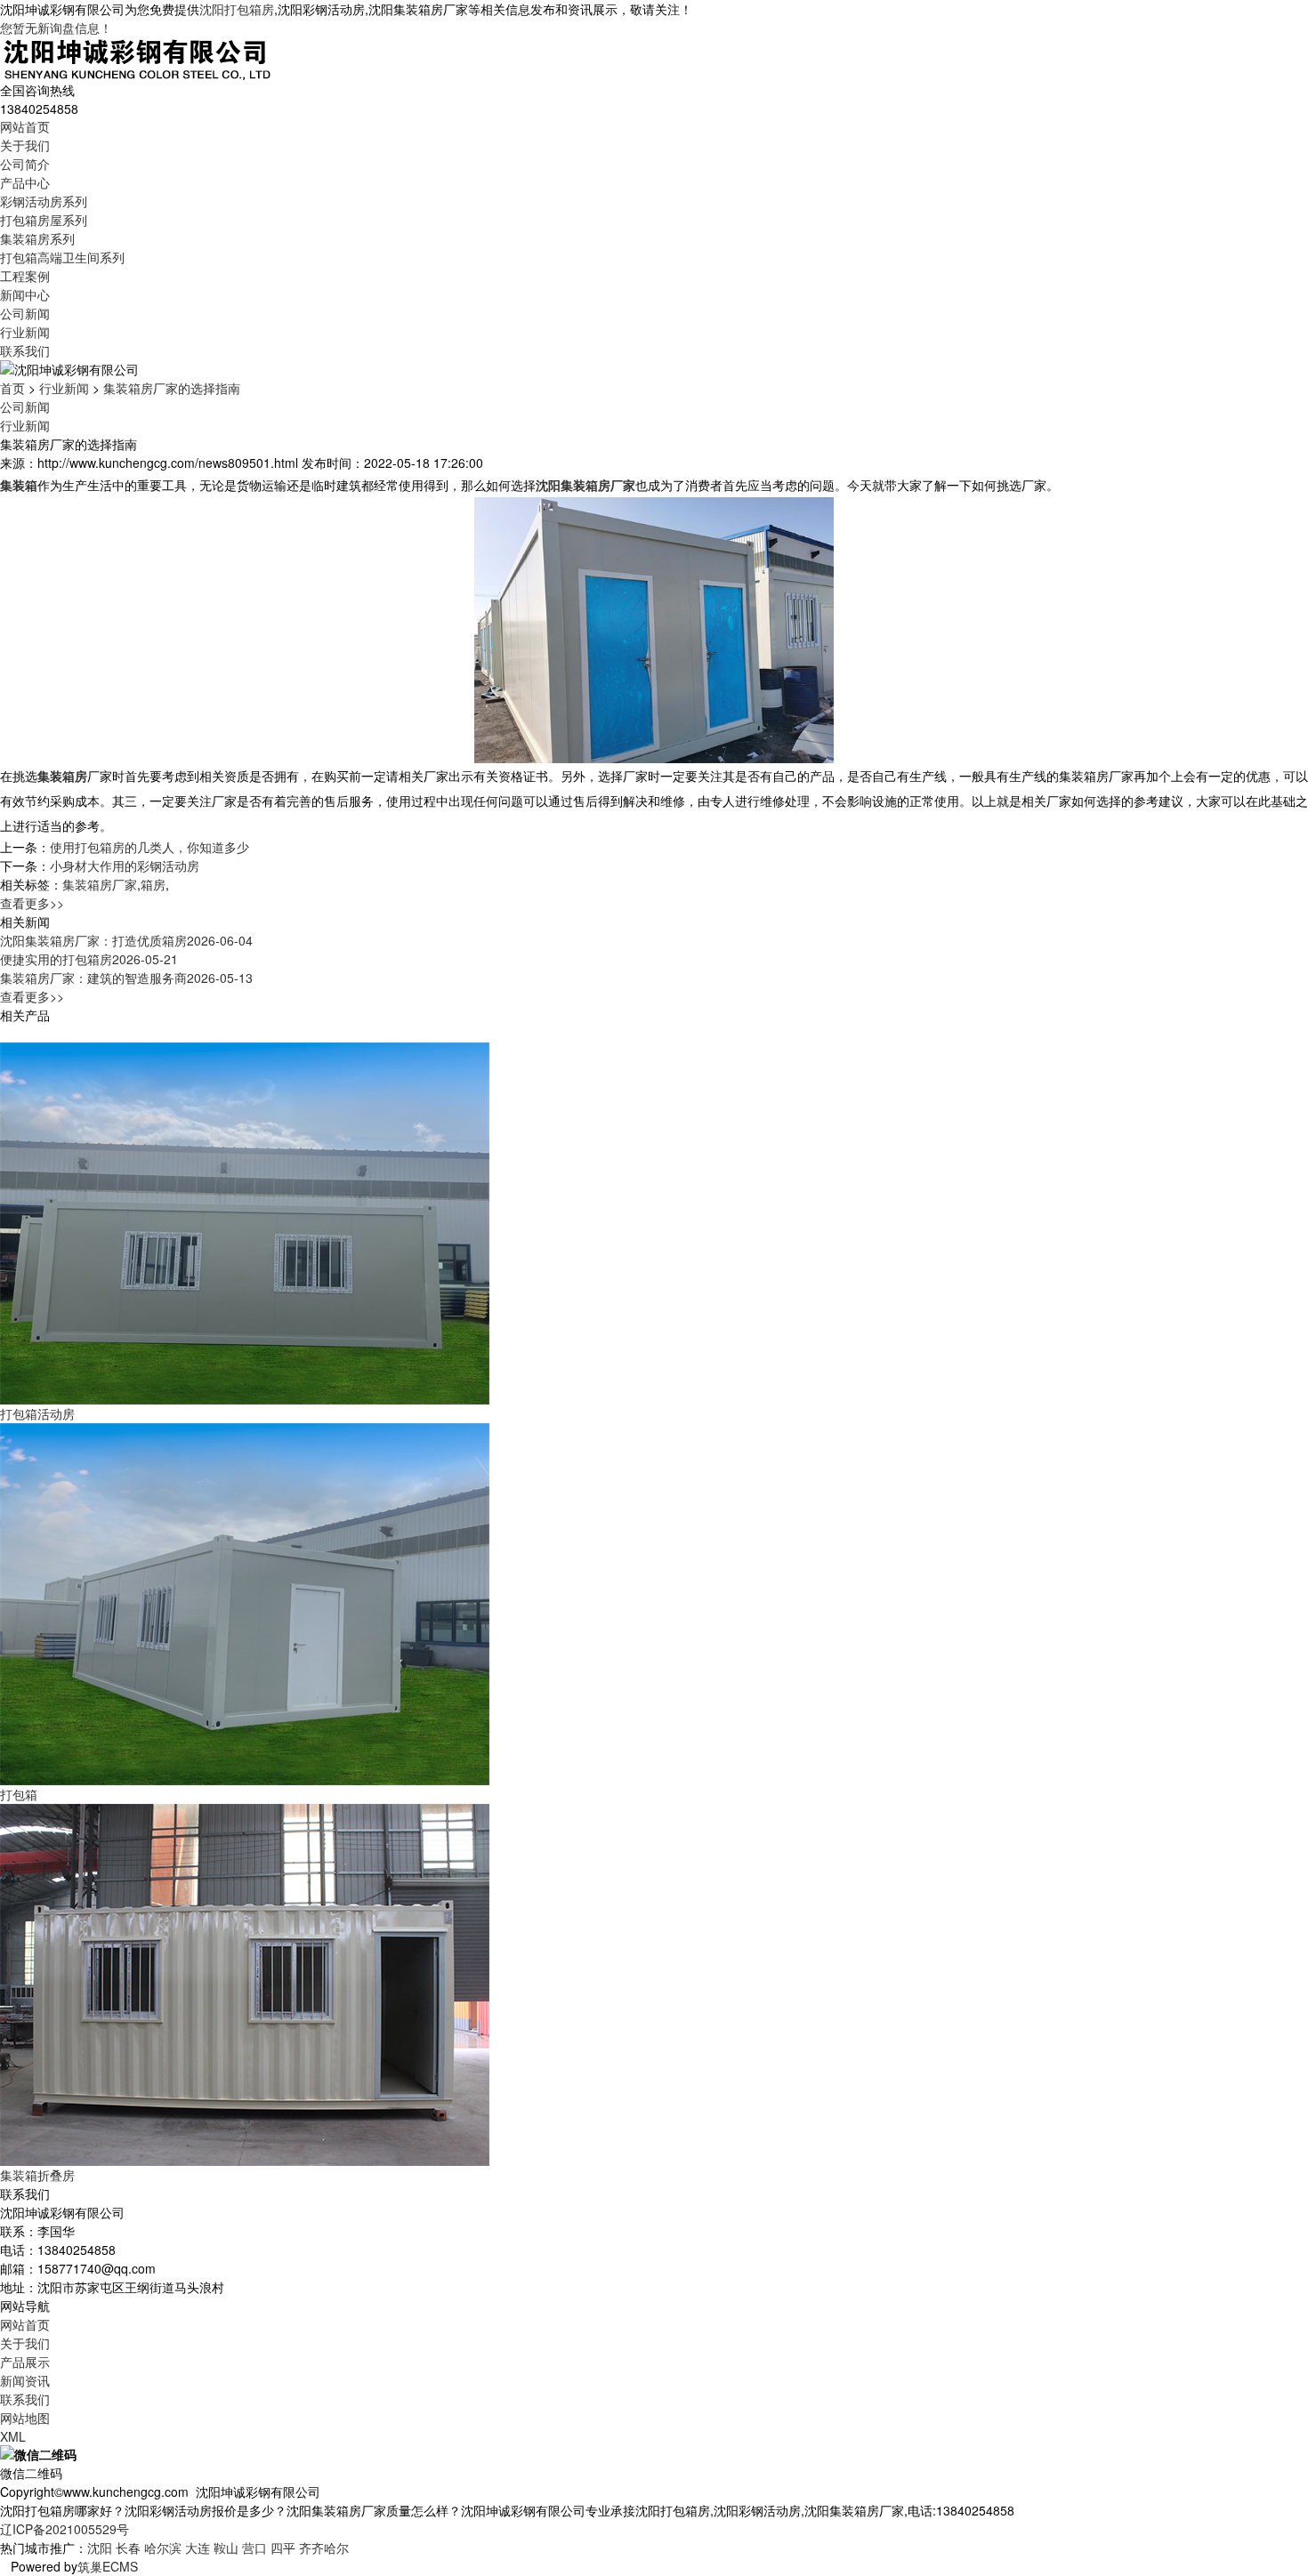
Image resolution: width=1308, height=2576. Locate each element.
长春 (128, 2548)
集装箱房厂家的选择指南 (172, 388)
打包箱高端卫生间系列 (62, 257)
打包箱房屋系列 (44, 220)
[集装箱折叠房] (245, 1983)
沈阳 (100, 2548)
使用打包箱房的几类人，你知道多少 (149, 847)
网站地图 (25, 2418)
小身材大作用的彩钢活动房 (125, 865)
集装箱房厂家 (100, 884)
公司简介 (25, 164)
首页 (12, 388)
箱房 (153, 884)
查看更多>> (32, 903)
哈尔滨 (163, 2548)
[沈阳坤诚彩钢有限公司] (137, 57)
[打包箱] (245, 1602)
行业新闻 (25, 332)
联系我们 (25, 350)
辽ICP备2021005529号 (65, 2529)
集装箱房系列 (37, 238)
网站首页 (25, 126)
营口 (254, 2548)
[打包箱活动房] (245, 1221)
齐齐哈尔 (324, 2548)
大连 (198, 2548)
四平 (283, 2548)
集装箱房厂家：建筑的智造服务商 (126, 978)
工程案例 (25, 276)
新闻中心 (25, 294)
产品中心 (25, 182)
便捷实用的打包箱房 (89, 959)
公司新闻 (25, 313)
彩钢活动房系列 (44, 201)
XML (13, 2436)
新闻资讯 (25, 2380)
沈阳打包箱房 (237, 9)
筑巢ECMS (108, 2566)
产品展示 (25, 2362)
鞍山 (226, 2548)
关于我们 (25, 145)
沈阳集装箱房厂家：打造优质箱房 (126, 940)
